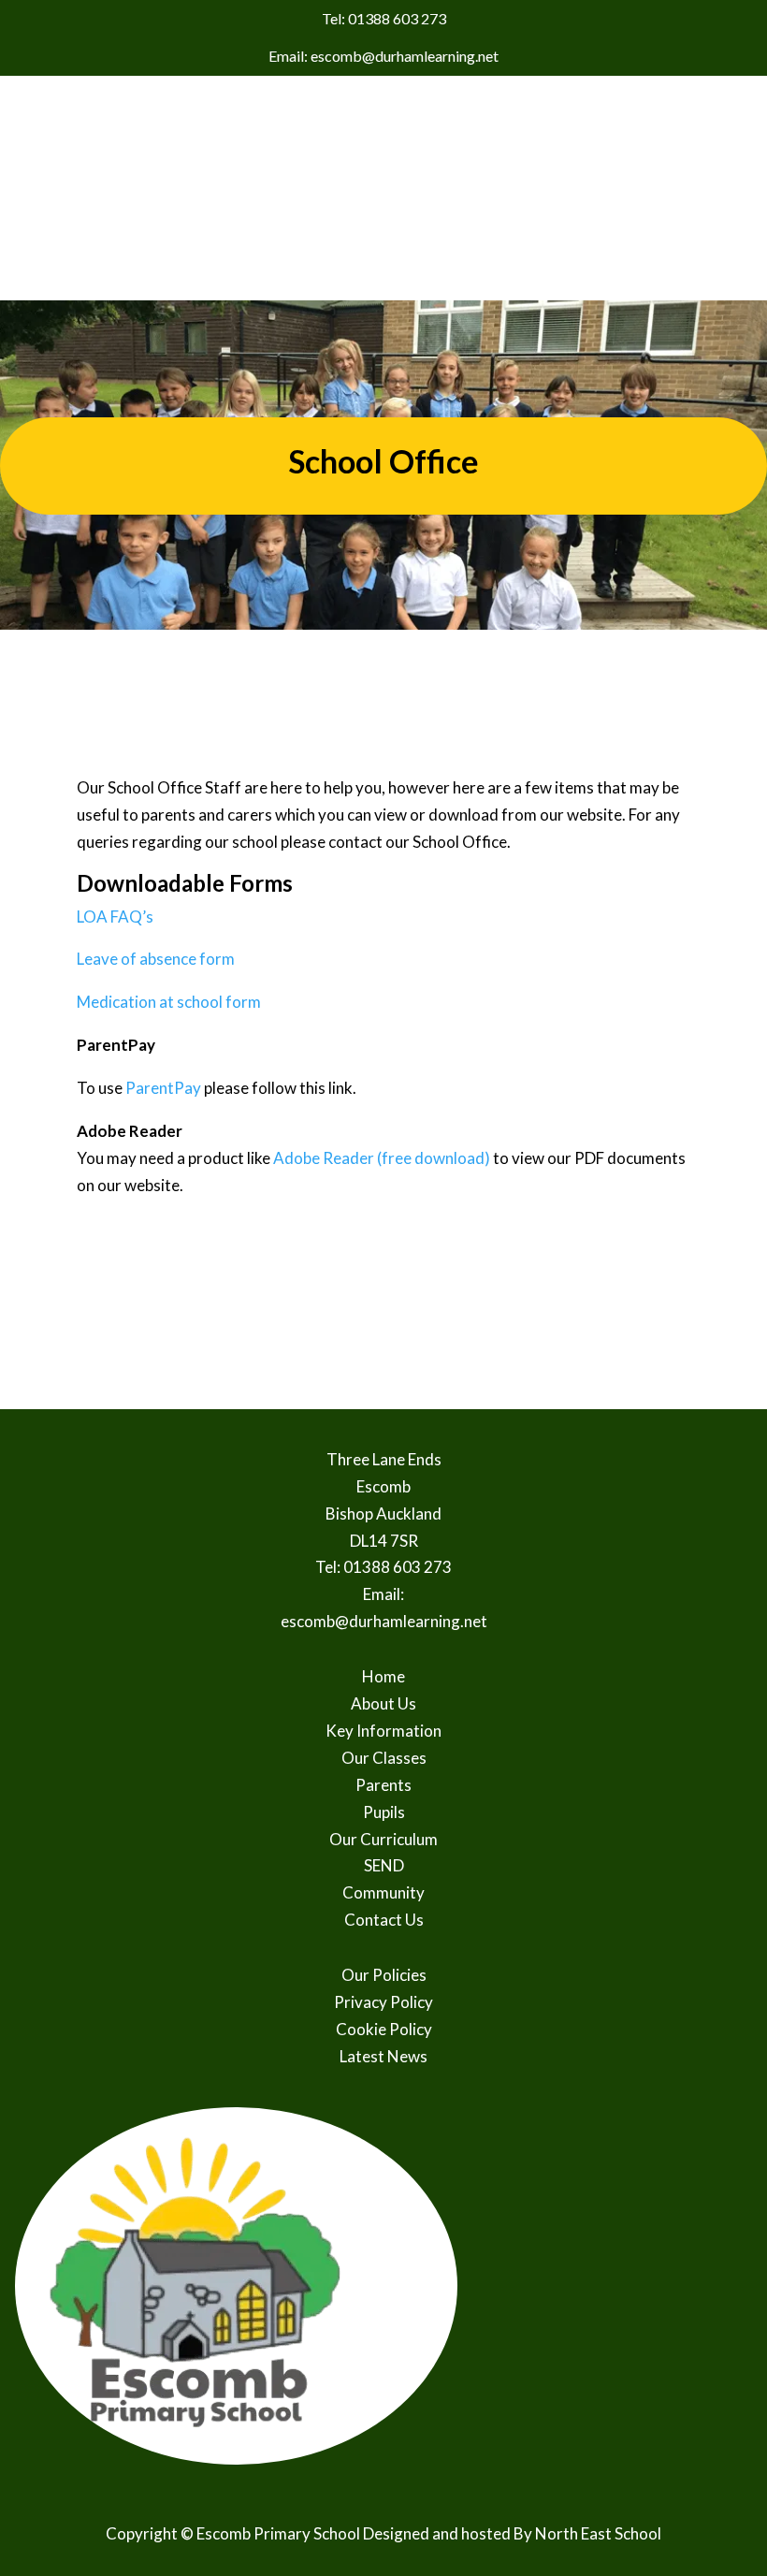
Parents (383, 1785)
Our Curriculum (383, 1839)
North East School (598, 2533)
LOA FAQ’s (115, 917)
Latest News (383, 2056)
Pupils (384, 1812)
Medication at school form (169, 1002)
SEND (384, 1865)
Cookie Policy (384, 2029)
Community (383, 1892)
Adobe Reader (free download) (382, 1158)
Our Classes (384, 1758)
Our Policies (384, 1975)
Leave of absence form (156, 959)
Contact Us (384, 1920)
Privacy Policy (383, 2002)
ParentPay (163, 1088)
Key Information (383, 1731)
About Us (383, 1703)
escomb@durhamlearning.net (384, 1621)
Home (383, 1676)
